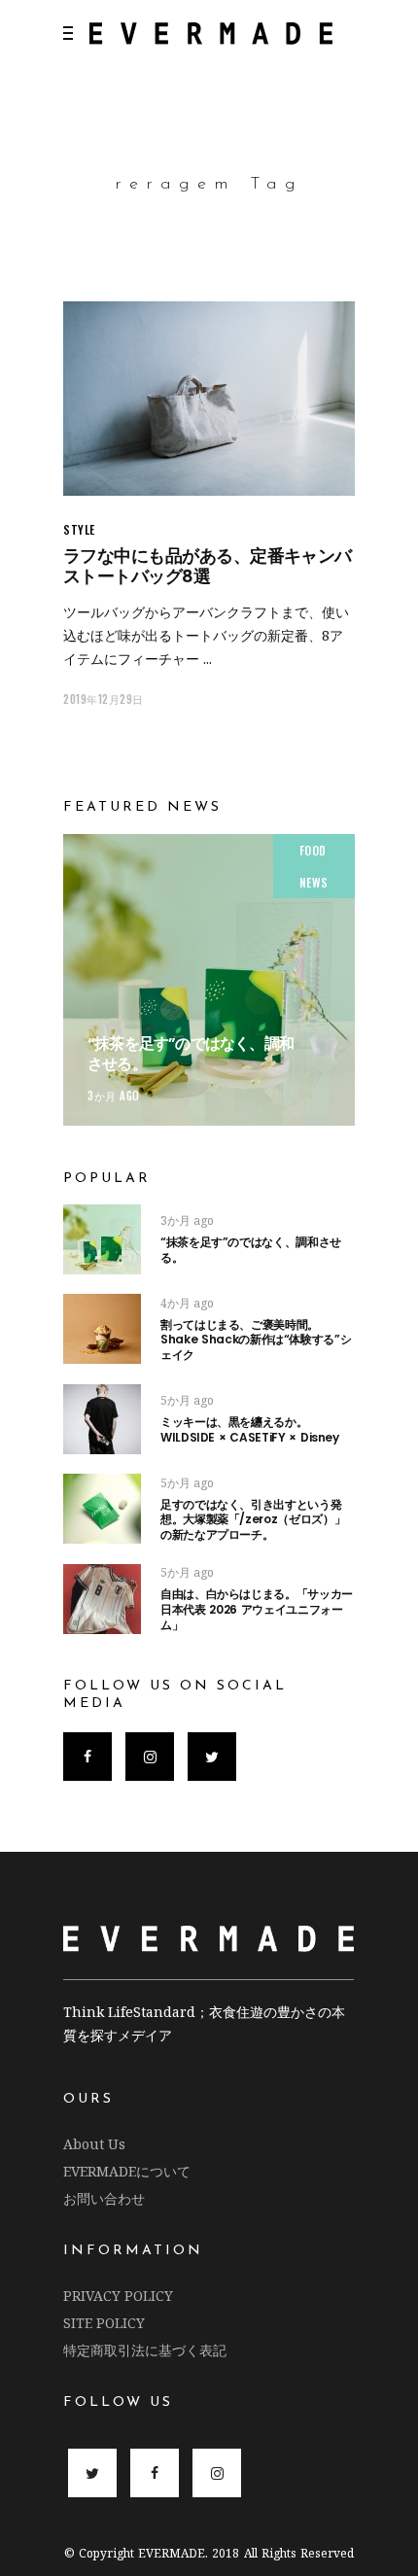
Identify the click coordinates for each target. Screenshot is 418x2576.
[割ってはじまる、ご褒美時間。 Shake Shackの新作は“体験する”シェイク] (102, 1329)
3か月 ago (114, 1096)
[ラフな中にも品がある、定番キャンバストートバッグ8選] (209, 399)
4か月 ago (187, 1303)
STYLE (79, 529)
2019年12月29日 (104, 699)
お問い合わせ (104, 2198)
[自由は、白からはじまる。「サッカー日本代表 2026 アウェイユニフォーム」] (102, 1599)
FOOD (313, 850)
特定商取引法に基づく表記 (145, 2350)
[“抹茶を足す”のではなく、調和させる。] (209, 980)
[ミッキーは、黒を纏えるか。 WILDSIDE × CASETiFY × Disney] (102, 1419)
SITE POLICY (104, 2323)
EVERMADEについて (127, 2171)
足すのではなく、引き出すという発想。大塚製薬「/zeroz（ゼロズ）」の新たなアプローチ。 (253, 1519)
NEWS (314, 882)
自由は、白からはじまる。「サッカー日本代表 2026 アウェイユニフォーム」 (257, 1609)
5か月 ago (187, 1400)
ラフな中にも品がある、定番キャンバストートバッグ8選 (208, 566)
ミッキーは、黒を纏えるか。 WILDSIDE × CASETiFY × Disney (250, 1429)
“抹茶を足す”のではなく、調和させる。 (191, 1054)
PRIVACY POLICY (118, 2296)
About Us (94, 2144)
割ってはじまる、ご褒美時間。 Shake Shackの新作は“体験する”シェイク (285, 1340)
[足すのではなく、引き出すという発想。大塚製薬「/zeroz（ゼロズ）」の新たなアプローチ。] (102, 1509)
